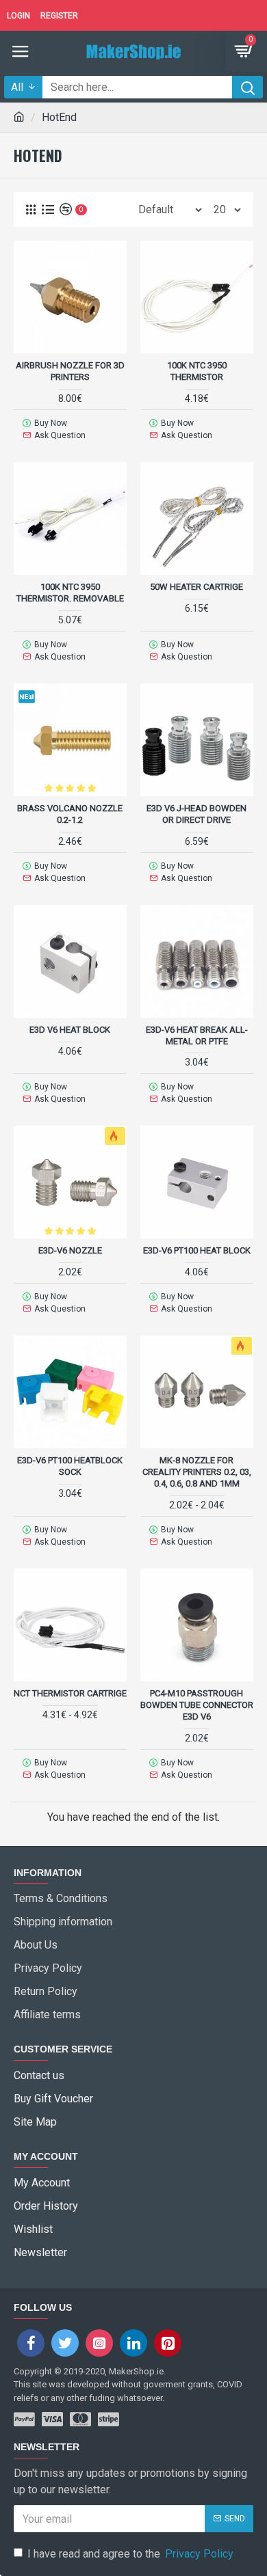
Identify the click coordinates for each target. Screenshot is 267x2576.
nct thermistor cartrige (70, 1693)
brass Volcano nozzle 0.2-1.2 (70, 814)
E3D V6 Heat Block (70, 1030)
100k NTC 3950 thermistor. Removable (70, 593)
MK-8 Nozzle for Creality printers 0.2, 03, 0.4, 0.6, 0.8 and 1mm (197, 1472)
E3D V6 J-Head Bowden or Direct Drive (196, 814)
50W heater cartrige (196, 587)
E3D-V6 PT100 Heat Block (197, 1250)
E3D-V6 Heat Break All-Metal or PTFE (197, 1035)
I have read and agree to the (130, 2554)
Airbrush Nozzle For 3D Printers (70, 371)
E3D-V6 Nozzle (70, 1250)
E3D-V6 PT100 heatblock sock (70, 1466)
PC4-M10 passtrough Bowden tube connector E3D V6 (197, 1705)
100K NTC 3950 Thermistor (197, 371)
